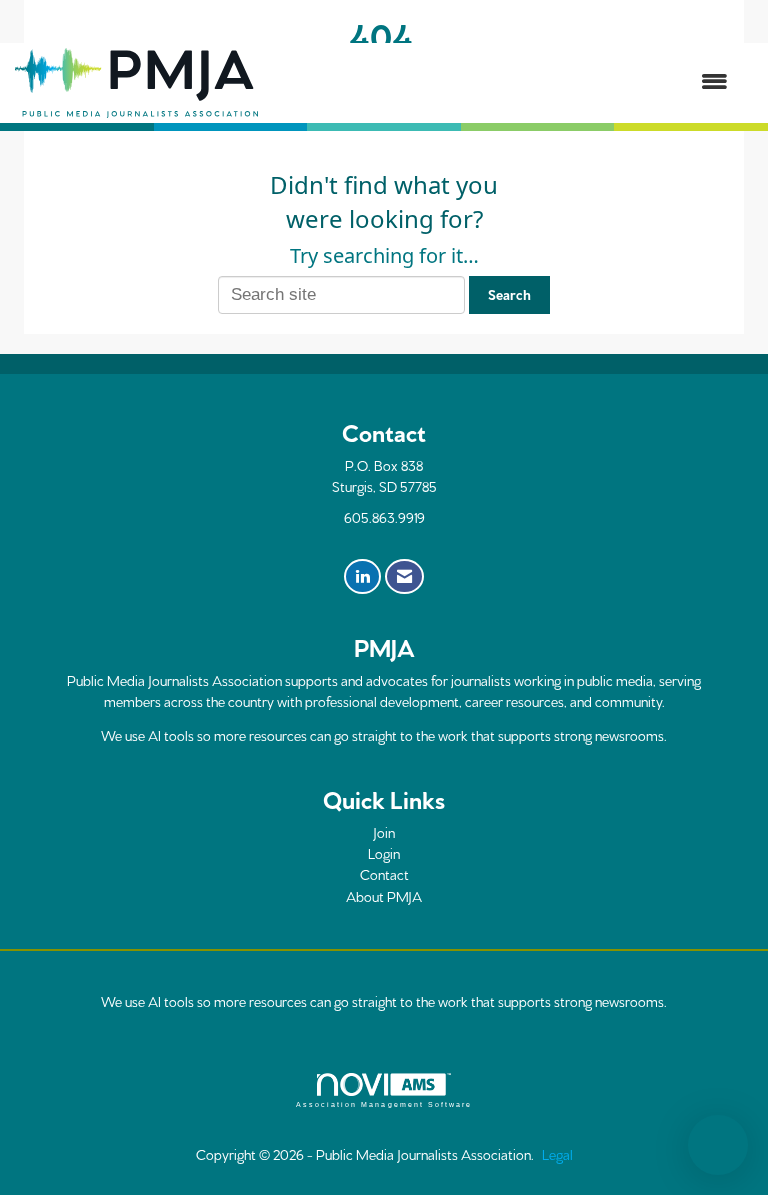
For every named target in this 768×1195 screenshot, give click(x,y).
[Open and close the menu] (503, 82)
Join (384, 832)
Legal (557, 1154)
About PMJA (384, 896)
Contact (384, 874)
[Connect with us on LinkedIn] (362, 577)
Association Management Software (384, 1104)
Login (384, 853)
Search (509, 294)
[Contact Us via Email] (404, 577)
